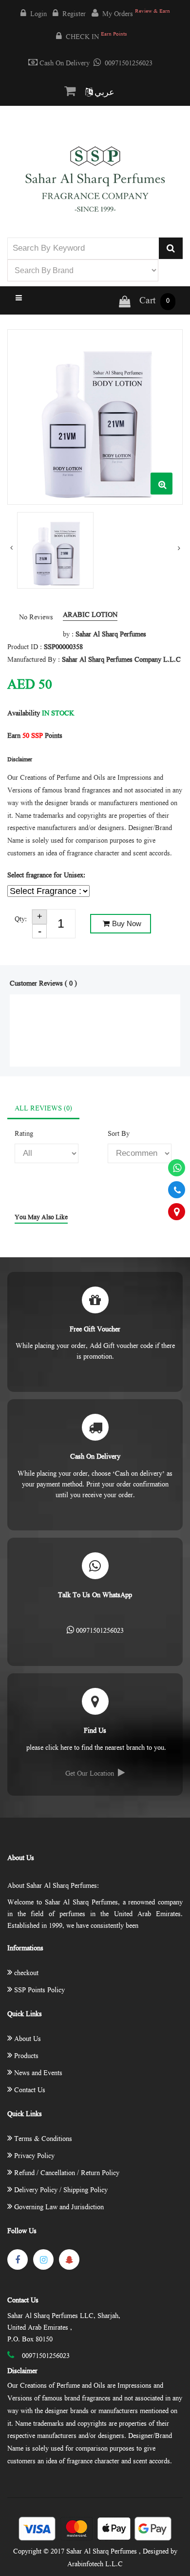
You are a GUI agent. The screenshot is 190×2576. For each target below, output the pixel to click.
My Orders (136, 14)
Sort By (119, 1134)
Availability (24, 714)
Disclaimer (22, 2372)
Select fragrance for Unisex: (46, 876)
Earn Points (35, 736)
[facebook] (18, 2259)
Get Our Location (90, 1774)
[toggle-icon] (95, 299)
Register (74, 15)
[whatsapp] (177, 1168)
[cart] (72, 92)
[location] (177, 1212)
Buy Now (127, 923)
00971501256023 (129, 64)
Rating (24, 1134)
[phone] (177, 1190)
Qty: (21, 920)
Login (38, 15)
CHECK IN (96, 37)
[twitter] (43, 2259)
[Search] (171, 248)
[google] (69, 2259)
